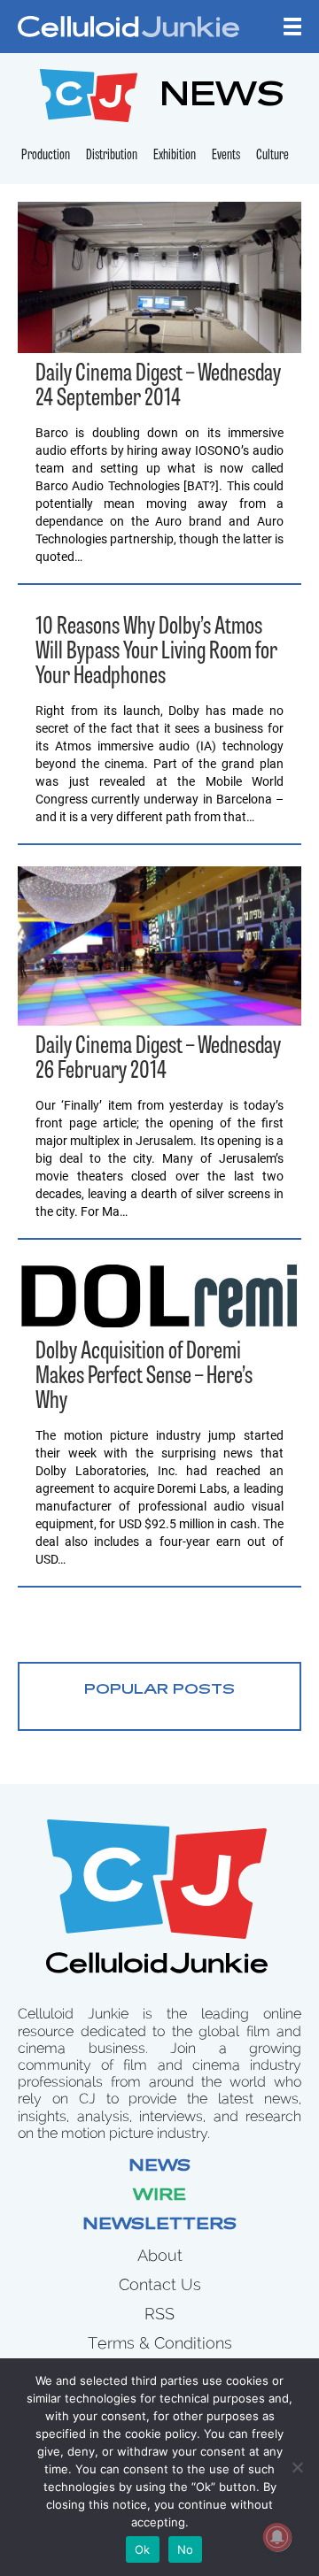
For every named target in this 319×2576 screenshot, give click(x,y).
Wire (159, 2196)
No (186, 2549)
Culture (272, 156)
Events (226, 156)
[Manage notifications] (277, 2537)
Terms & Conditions (160, 2343)
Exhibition (175, 156)
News (159, 2167)
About (160, 2255)
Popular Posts (159, 1690)
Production (46, 156)
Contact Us (160, 2284)
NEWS (222, 98)
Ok (143, 2549)
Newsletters (159, 2226)
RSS (159, 2314)
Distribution (112, 156)
